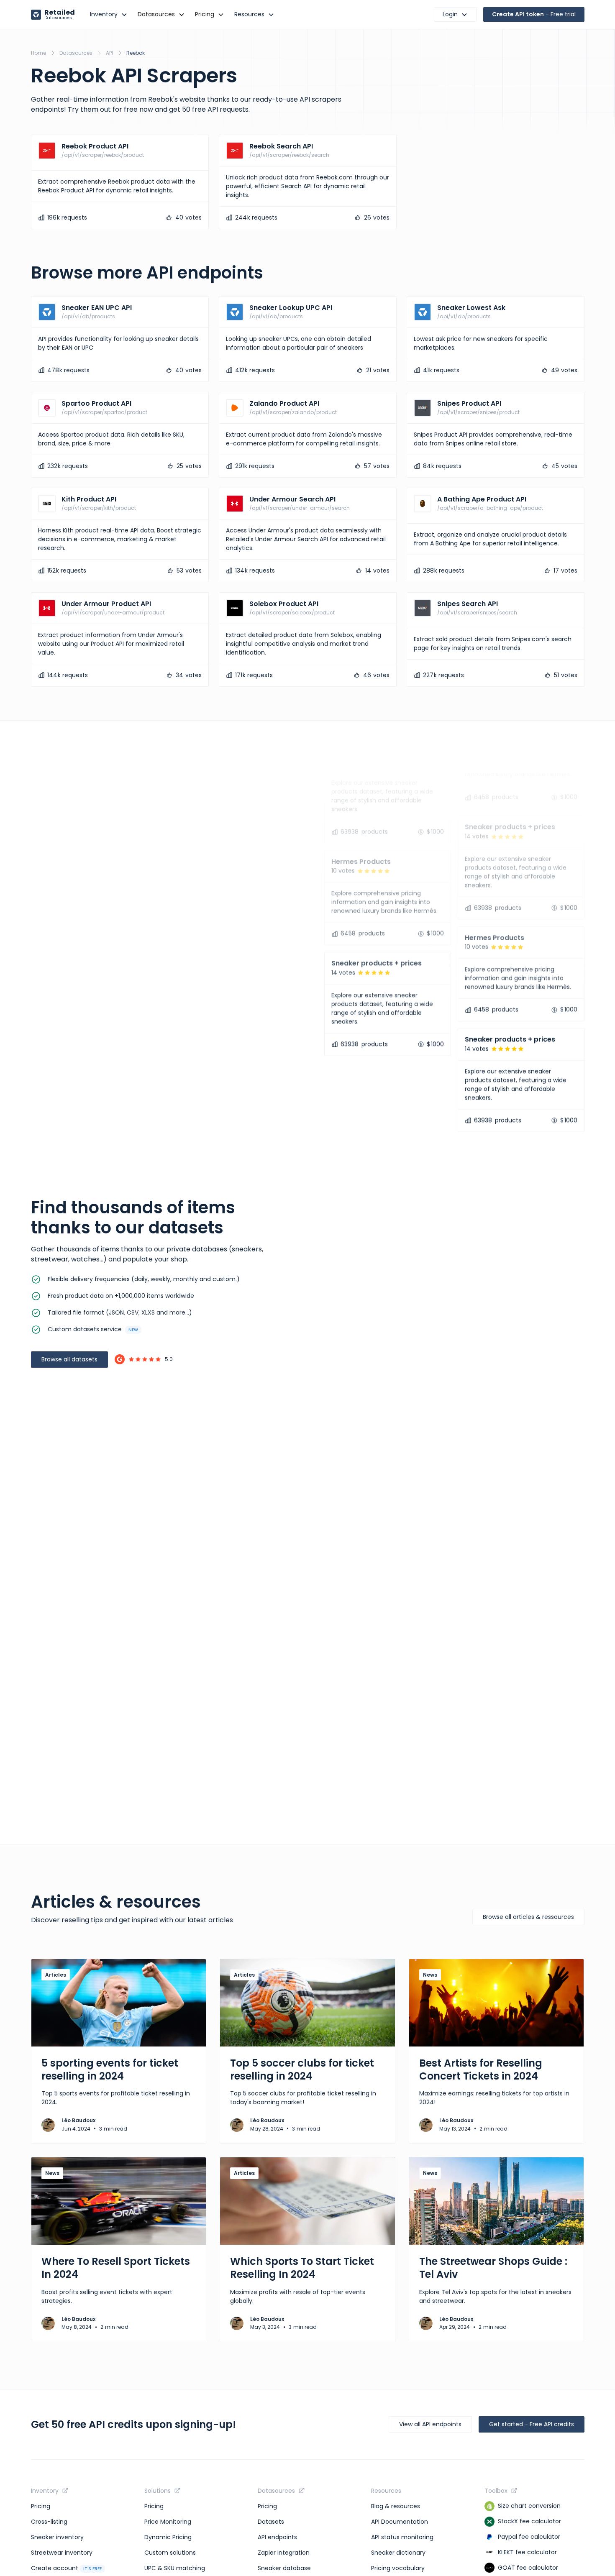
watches (85, 1259)
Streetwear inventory (62, 2553)
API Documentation (400, 2522)
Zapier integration (284, 2553)
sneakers (247, 1249)
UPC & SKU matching (175, 2568)
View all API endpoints (430, 2424)
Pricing (41, 2506)
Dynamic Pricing (168, 2537)
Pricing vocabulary (398, 2568)
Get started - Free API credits (532, 2424)
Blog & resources (396, 2506)
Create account (66, 2568)
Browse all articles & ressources (528, 1917)
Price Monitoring (168, 2522)
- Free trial (534, 14)
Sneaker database (284, 2568)
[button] (109, 14)
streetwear (50, 1259)
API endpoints (277, 2537)
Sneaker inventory (57, 2537)
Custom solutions (170, 2553)
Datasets (271, 2522)
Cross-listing (49, 2522)
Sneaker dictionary (398, 2553)
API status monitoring (402, 2537)
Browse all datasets (69, 1359)
